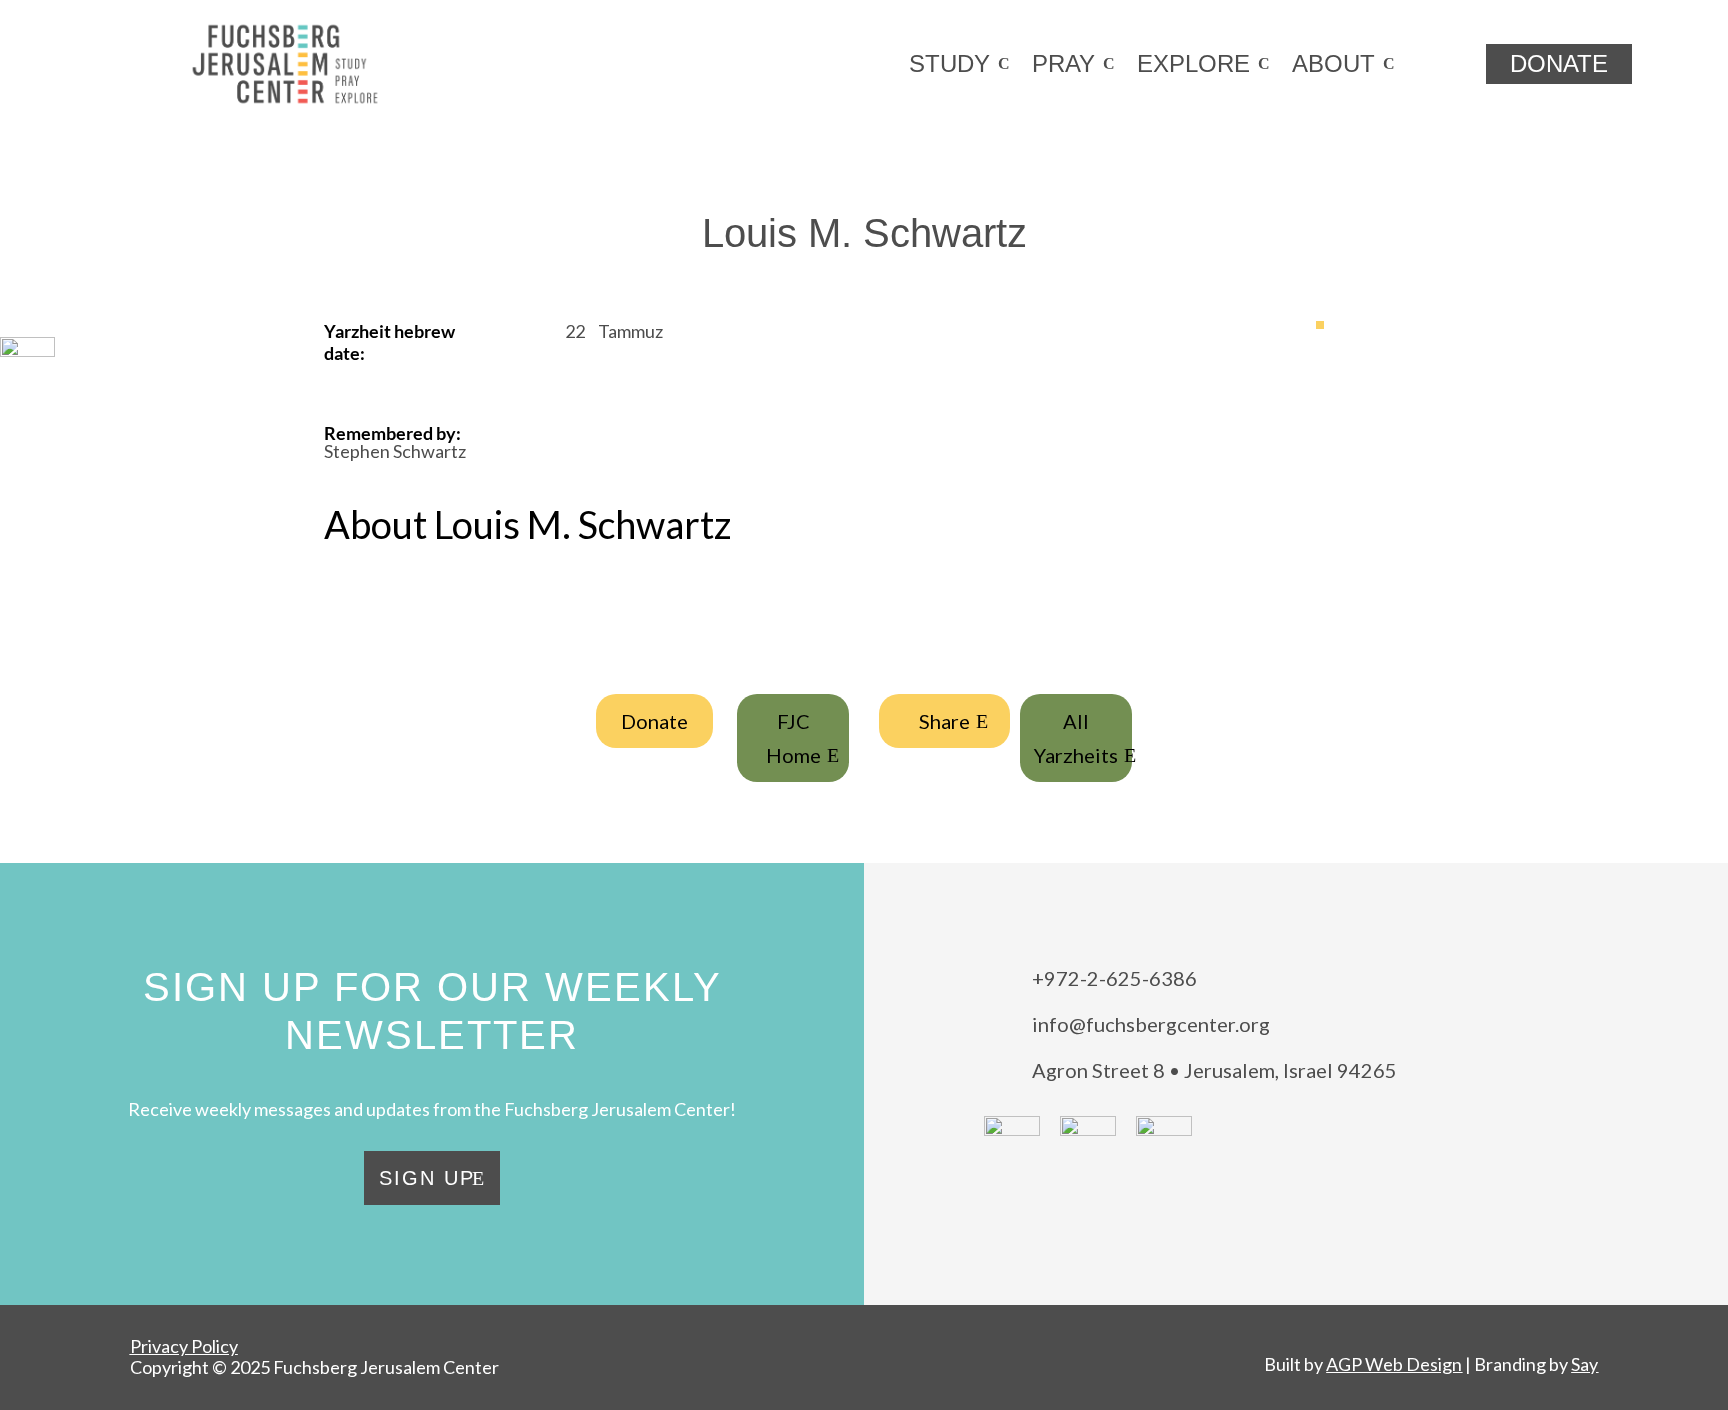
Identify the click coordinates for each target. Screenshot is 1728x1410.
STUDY (949, 63)
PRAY (1063, 63)
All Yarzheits (1076, 738)
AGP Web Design (1394, 1364)
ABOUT (1333, 63)
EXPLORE (1193, 63)
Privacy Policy (184, 1346)
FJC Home (793, 738)
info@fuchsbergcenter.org (1151, 1024)
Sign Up (427, 1178)
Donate (654, 721)
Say (1584, 1364)
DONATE (1559, 63)
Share (944, 721)
